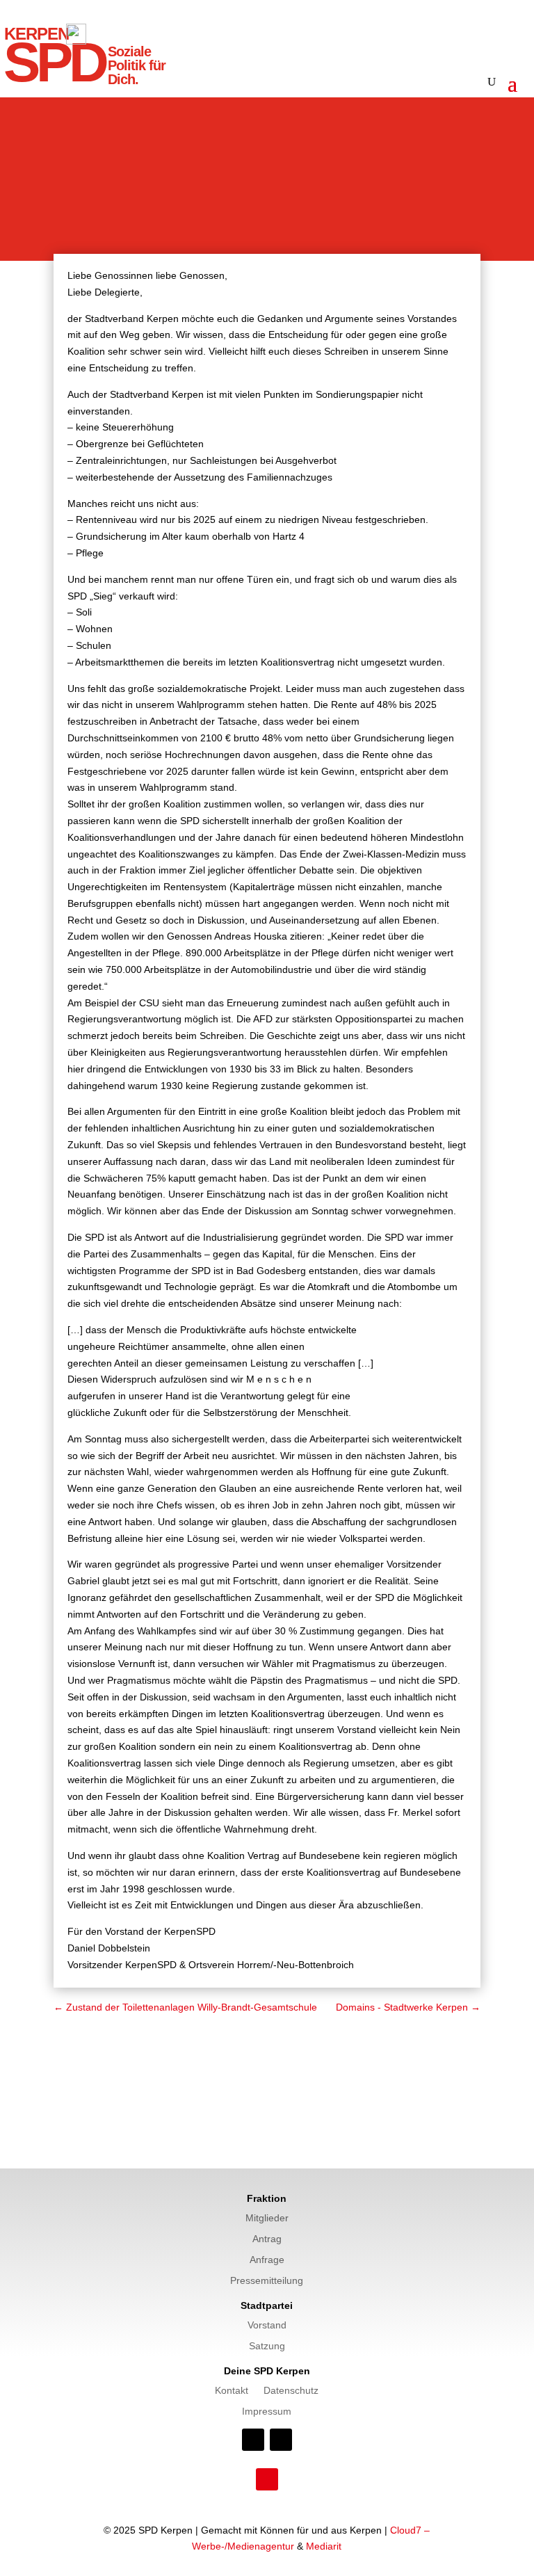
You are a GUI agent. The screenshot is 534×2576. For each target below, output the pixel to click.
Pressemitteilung (267, 2281)
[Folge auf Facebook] (253, 2440)
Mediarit (324, 2546)
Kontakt (232, 2391)
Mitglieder (267, 2218)
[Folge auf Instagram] (281, 2440)
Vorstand (267, 2325)
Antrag (267, 2239)
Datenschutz (291, 2391)
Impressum (267, 2412)
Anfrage (267, 2260)
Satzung (267, 2346)
